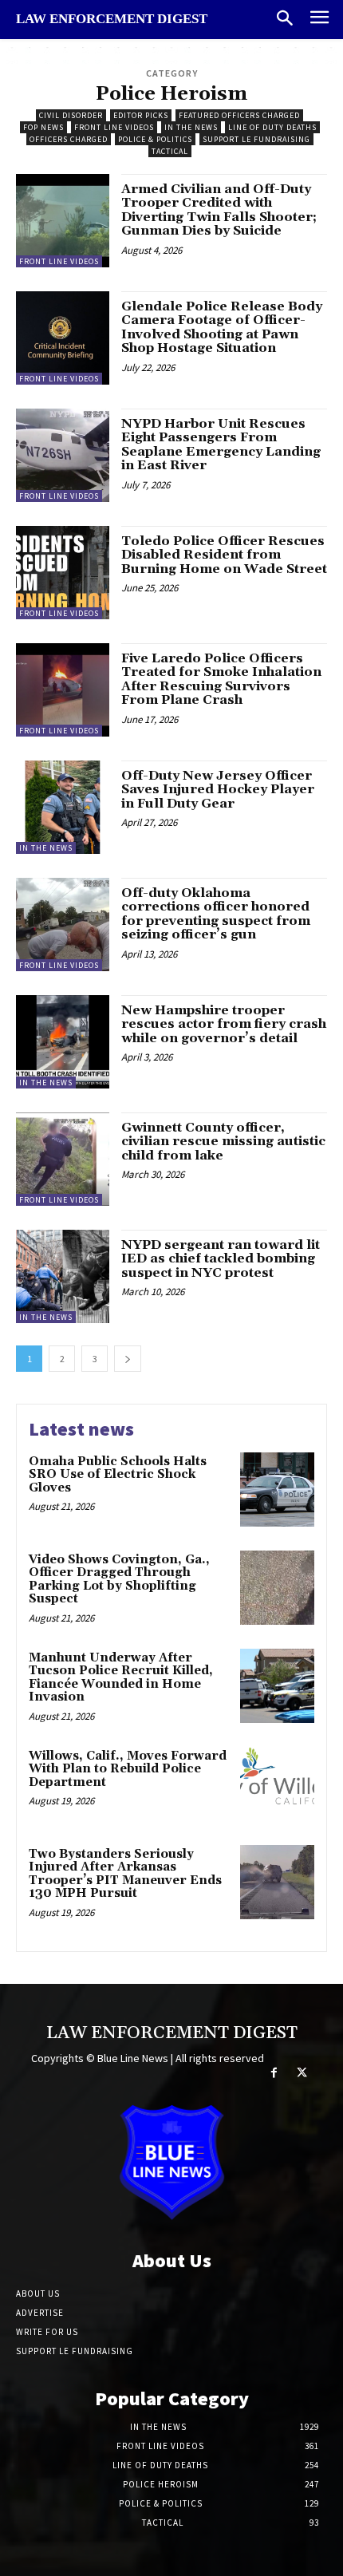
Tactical (170, 151)
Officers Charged (69, 139)
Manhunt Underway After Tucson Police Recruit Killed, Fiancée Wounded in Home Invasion (121, 1678)
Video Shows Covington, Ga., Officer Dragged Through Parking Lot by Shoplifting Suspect (119, 1580)
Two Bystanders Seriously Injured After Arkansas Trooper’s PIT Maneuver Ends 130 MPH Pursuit (125, 1874)
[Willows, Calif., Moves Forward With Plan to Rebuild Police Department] (277, 1784)
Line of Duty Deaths (272, 127)
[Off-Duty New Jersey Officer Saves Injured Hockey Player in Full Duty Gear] (63, 807)
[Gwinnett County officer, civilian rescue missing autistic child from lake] (63, 1159)
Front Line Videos (114, 127)
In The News (191, 127)
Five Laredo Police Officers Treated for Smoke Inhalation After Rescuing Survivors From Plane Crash (221, 680)
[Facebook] (274, 2073)
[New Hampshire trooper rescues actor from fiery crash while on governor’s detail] (63, 1042)
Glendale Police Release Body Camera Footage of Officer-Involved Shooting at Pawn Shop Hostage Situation (222, 328)
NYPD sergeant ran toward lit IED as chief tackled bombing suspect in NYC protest (221, 1259)
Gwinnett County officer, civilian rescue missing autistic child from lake (223, 1142)
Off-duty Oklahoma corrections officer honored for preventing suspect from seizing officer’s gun (216, 914)
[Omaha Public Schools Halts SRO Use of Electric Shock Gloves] (277, 1489)
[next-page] (128, 1359)
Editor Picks (141, 115)
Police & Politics (155, 139)
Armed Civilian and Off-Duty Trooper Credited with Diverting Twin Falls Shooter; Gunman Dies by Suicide (219, 210)
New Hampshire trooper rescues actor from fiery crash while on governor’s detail (224, 1024)
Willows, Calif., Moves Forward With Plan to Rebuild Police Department (128, 1769)
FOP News (43, 127)
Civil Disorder (71, 115)
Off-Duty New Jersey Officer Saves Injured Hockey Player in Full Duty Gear (218, 790)
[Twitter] (302, 2073)
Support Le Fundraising (256, 139)
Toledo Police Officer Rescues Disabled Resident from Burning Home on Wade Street (224, 555)
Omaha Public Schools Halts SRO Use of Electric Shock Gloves (118, 1475)
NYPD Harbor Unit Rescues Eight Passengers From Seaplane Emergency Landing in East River (221, 445)
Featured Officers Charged (239, 115)
